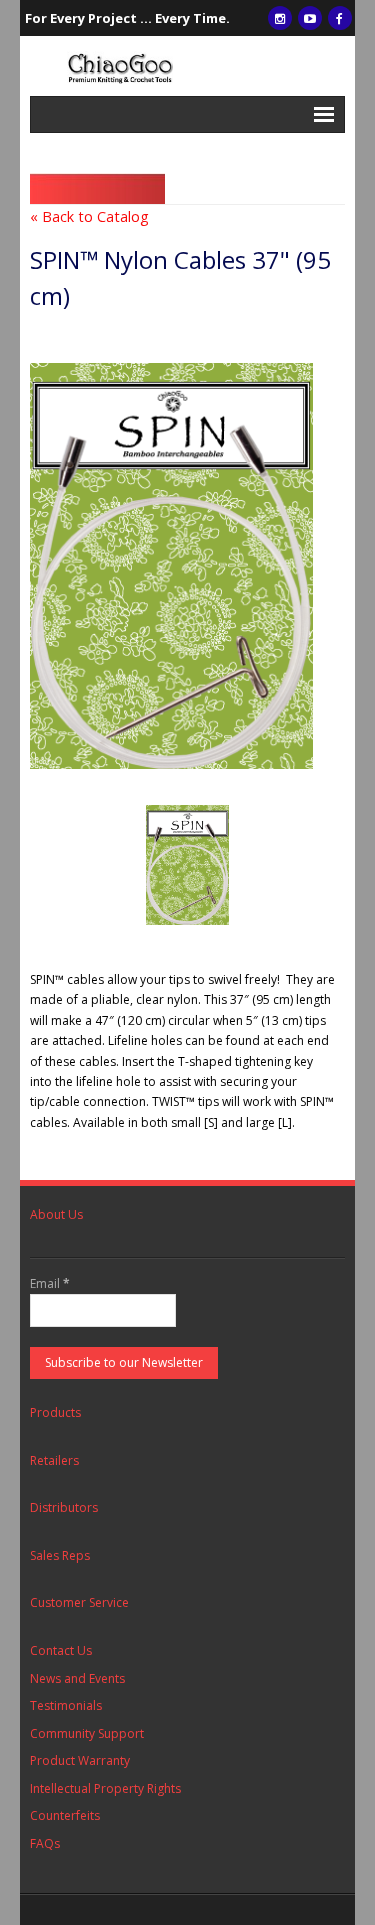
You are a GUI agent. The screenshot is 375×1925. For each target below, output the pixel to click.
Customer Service (79, 1602)
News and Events (77, 1678)
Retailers (54, 1460)
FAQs (45, 1843)
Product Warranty (80, 1760)
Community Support (87, 1733)
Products (55, 1412)
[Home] (187, 66)
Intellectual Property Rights (105, 1788)
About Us (56, 1214)
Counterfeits (65, 1815)
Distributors (64, 1507)
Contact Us (61, 1650)
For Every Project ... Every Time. (127, 18)
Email (50, 1283)
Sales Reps (60, 1555)
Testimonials (66, 1705)
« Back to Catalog (89, 216)
